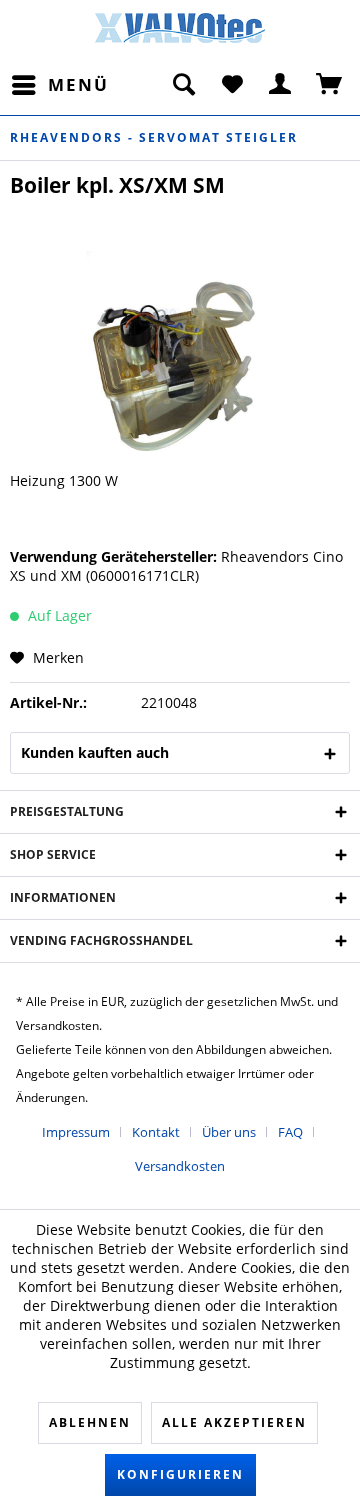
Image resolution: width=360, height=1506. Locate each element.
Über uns (229, 1132)
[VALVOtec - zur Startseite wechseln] (180, 34)
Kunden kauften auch (95, 752)
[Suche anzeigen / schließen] (183, 85)
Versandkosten (180, 1166)
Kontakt (156, 1132)
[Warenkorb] (330, 85)
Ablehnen (90, 1422)
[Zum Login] (281, 85)
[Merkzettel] (232, 85)
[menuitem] (59, 85)
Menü (78, 84)
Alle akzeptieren (234, 1422)
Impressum (76, 1132)
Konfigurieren (180, 1474)
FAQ (290, 1132)
